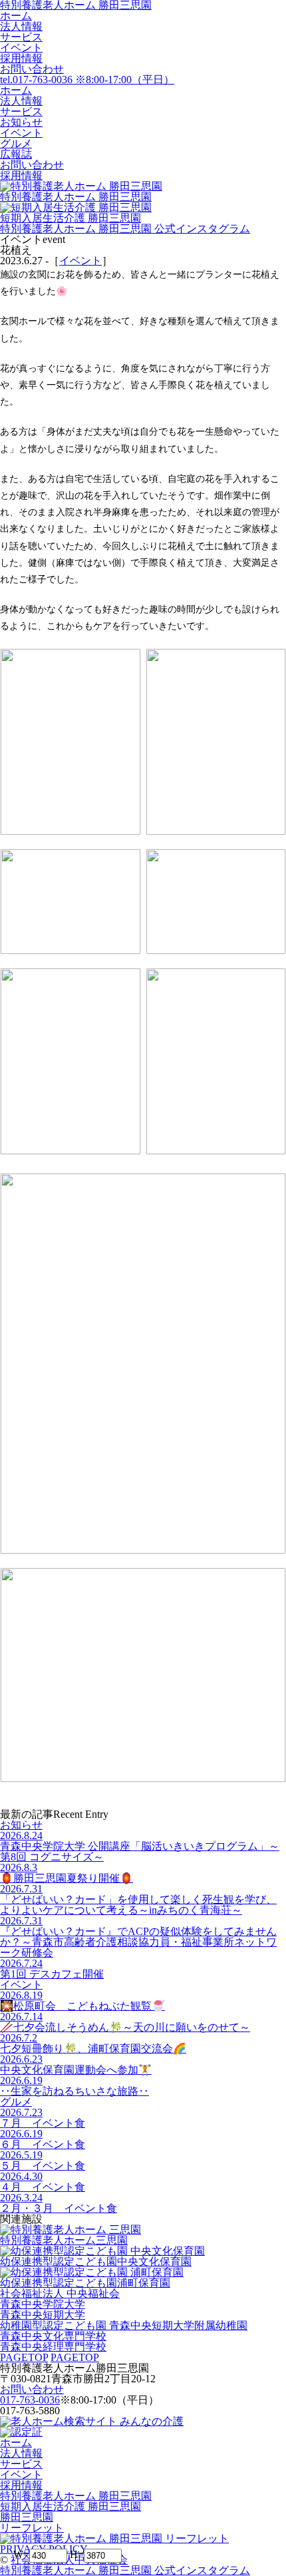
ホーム (16, 16)
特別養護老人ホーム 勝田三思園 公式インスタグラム (125, 229)
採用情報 (21, 58)
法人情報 (21, 26)
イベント (21, 48)
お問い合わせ (32, 69)
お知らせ (21, 1825)
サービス (21, 37)
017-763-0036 (30, 2400)
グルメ (16, 2102)
